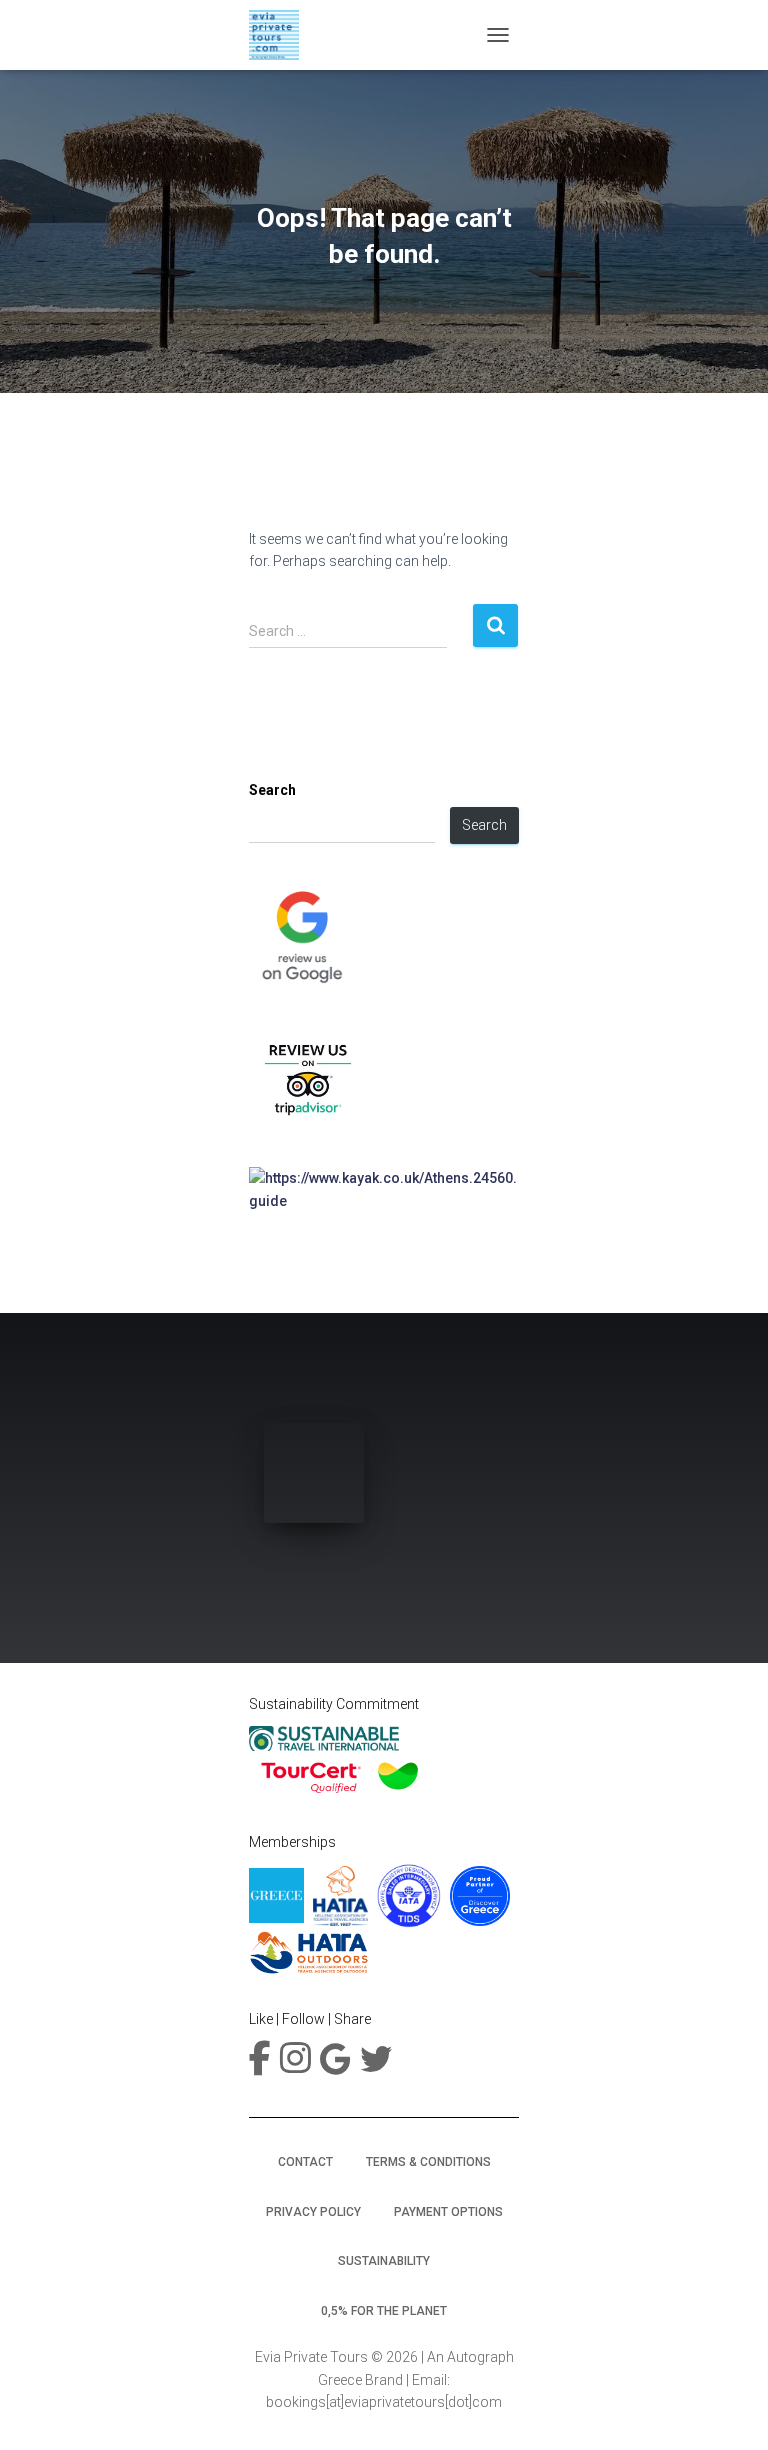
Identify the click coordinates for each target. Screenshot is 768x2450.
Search (272, 790)
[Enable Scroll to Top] (728, 2410)
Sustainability (384, 2261)
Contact (305, 2162)
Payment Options (448, 2212)
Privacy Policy (313, 2212)
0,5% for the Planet (384, 2311)
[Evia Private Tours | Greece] (281, 35)
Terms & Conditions (428, 2162)
